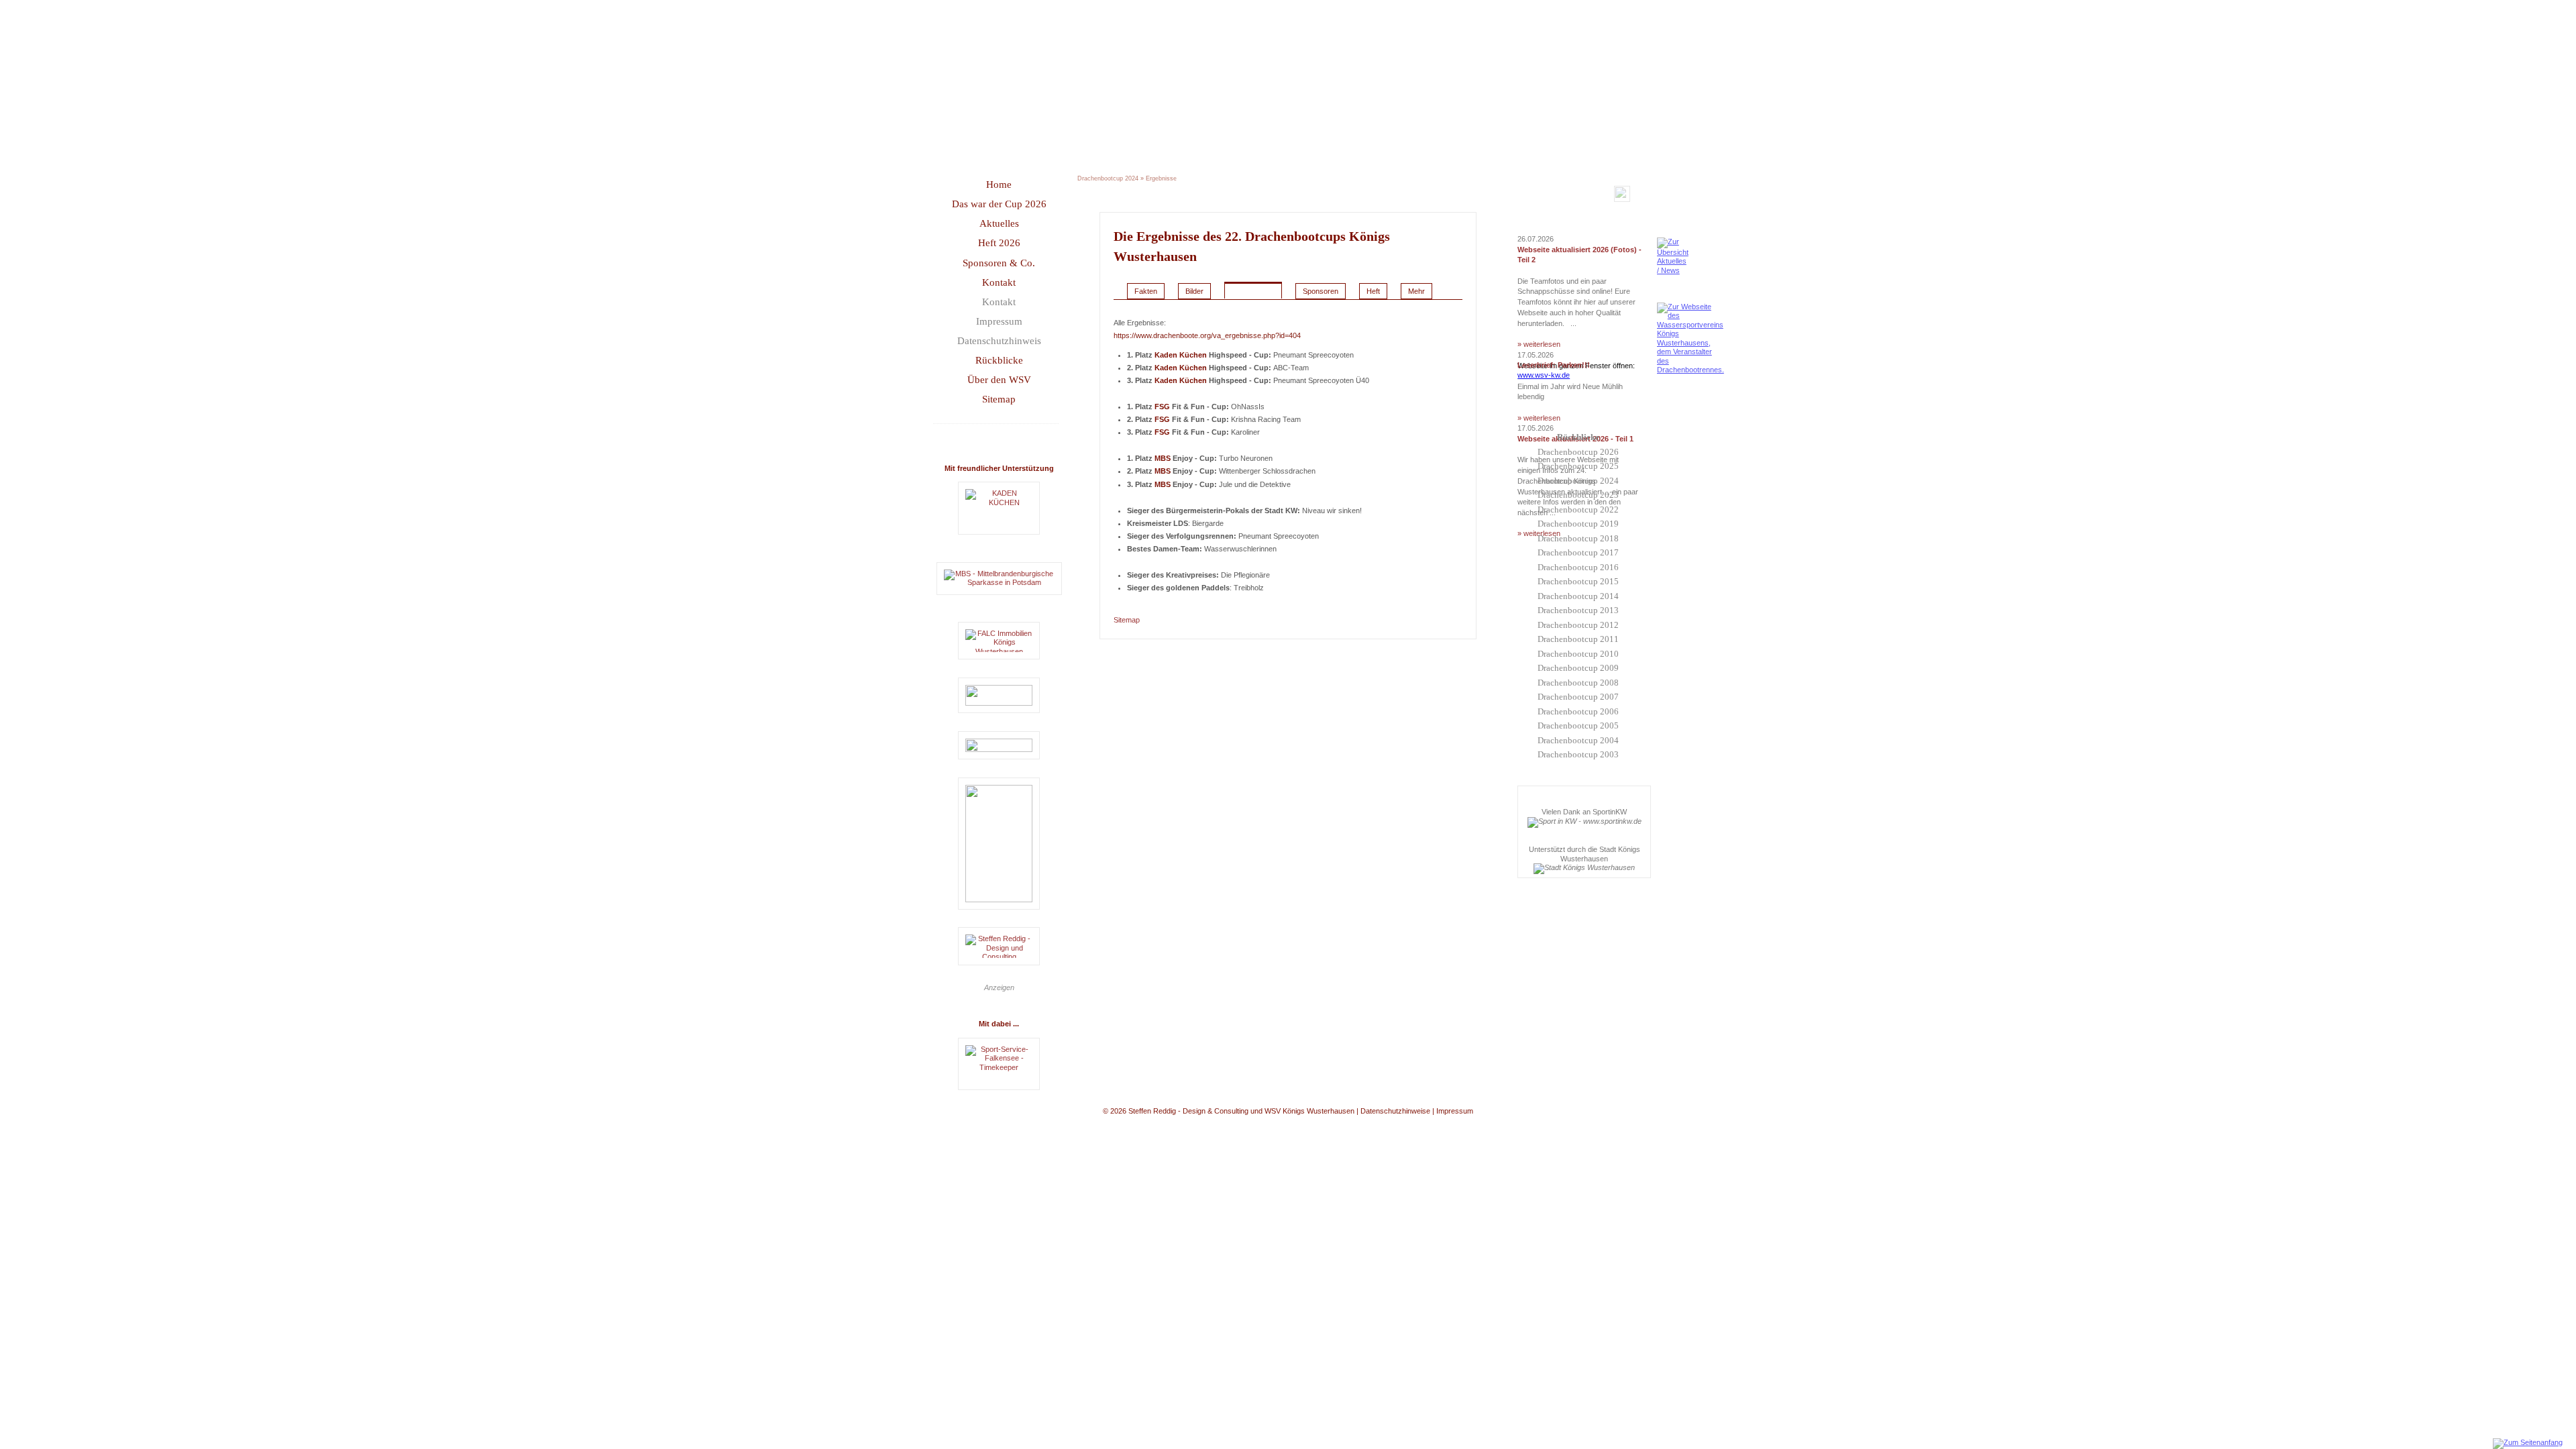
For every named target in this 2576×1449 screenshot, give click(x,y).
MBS (1163, 458)
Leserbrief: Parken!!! (1554, 365)
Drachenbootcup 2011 (1578, 639)
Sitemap (999, 399)
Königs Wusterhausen (1309, 1111)
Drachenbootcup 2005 (1578, 726)
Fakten (1146, 291)
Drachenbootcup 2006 (1578, 711)
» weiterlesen (1539, 344)
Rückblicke (999, 360)
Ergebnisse (1161, 178)
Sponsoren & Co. (999, 263)
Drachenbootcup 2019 (1578, 524)
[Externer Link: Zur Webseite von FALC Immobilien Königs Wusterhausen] (999, 641)
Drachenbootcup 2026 (1578, 452)
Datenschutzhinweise (1395, 1111)
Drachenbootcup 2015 (1578, 581)
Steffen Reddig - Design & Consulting (1188, 1111)
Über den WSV (999, 380)
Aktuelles (999, 223)
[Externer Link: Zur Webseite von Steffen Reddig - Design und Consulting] (999, 946)
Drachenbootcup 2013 (1578, 610)
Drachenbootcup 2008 (1578, 683)
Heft (1373, 291)
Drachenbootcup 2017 (1578, 552)
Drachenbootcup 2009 (1578, 668)
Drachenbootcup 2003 (1578, 754)
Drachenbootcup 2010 (1578, 654)
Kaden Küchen (1181, 355)
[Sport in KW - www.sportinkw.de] (1585, 821)
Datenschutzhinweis (999, 341)
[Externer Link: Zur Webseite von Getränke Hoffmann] (999, 695)
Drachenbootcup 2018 (1578, 538)
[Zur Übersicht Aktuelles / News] (1673, 270)
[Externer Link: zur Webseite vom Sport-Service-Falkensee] (999, 1064)
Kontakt (999, 282)
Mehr (1416, 291)
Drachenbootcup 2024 (1578, 481)
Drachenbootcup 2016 (1578, 567)
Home (999, 184)
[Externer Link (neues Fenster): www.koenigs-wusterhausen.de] (1584, 867)
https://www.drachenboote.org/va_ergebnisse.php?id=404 (1207, 335)
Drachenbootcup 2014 (1578, 596)
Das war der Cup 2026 (999, 204)
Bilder (1194, 291)
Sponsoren (1321, 291)
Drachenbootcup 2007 (1578, 697)
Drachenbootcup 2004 (1578, 740)
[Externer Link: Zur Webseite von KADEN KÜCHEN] (999, 508)
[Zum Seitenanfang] (2528, 1442)
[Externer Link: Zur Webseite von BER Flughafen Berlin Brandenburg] (999, 745)
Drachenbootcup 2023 (1578, 495)
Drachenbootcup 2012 (1578, 625)
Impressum (999, 321)
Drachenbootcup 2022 (1578, 509)
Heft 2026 (999, 243)
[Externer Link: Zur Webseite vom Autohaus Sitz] (999, 844)
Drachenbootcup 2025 (1578, 466)
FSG (1162, 407)
